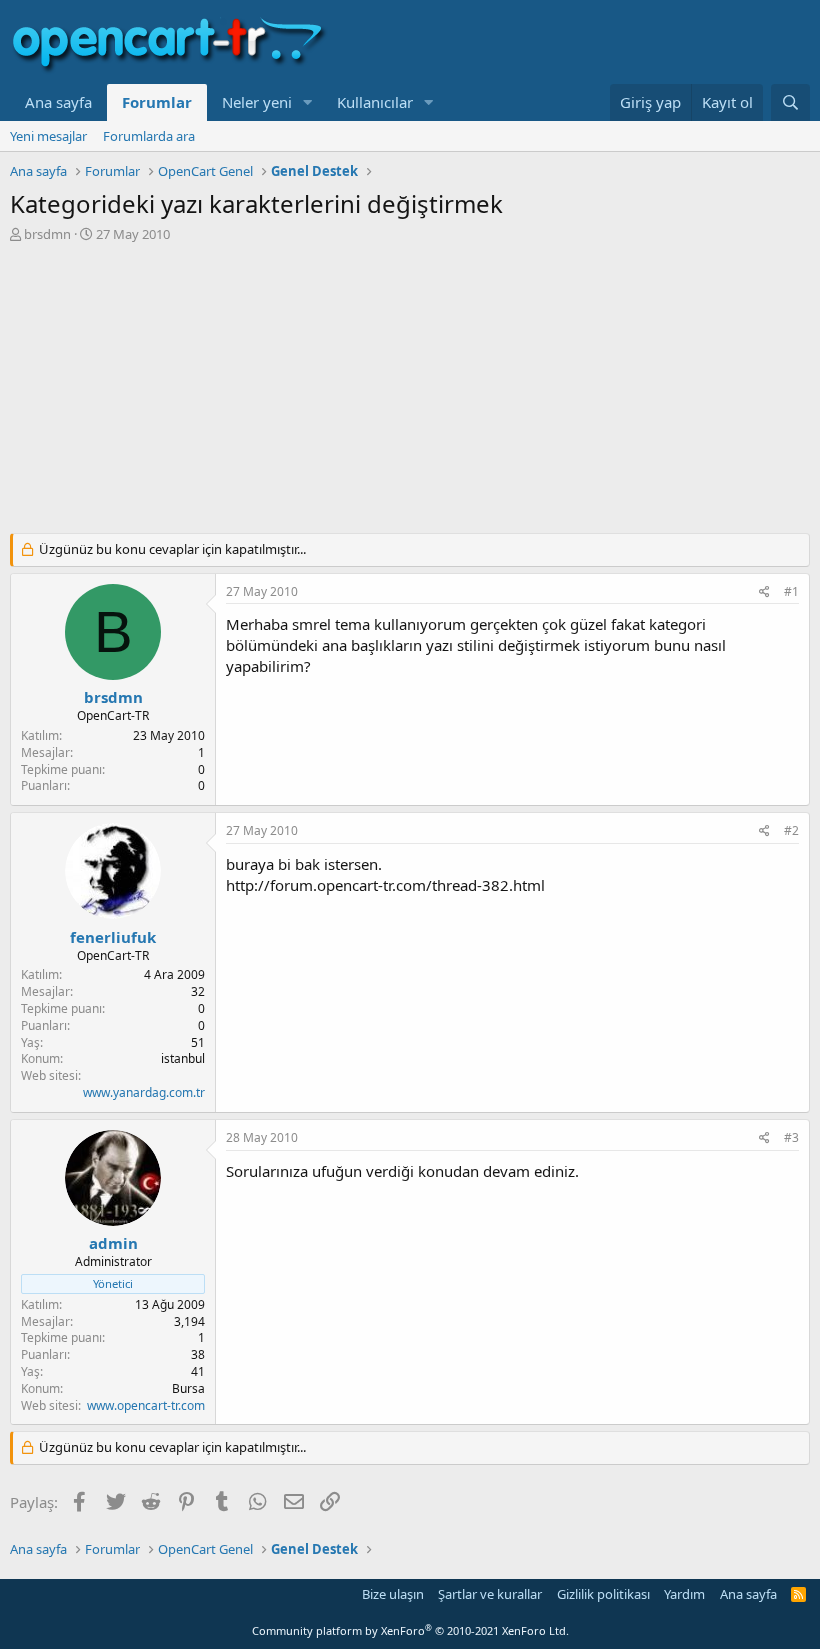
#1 (791, 591)
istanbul (183, 1058)
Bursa (188, 1388)
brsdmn (47, 234)
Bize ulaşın (393, 1594)
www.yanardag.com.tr (144, 1092)
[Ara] (790, 102)
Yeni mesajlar (48, 136)
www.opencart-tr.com (146, 1405)
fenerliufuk (113, 937)
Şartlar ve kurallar (490, 1594)
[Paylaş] (764, 592)
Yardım (684, 1594)
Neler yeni (257, 102)
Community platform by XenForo (410, 1630)
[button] (308, 102)
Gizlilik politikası (603, 1594)
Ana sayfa (58, 102)
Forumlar (157, 102)
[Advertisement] (410, 393)
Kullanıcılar (375, 102)
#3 (791, 1137)
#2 (791, 830)
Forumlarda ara (149, 136)
